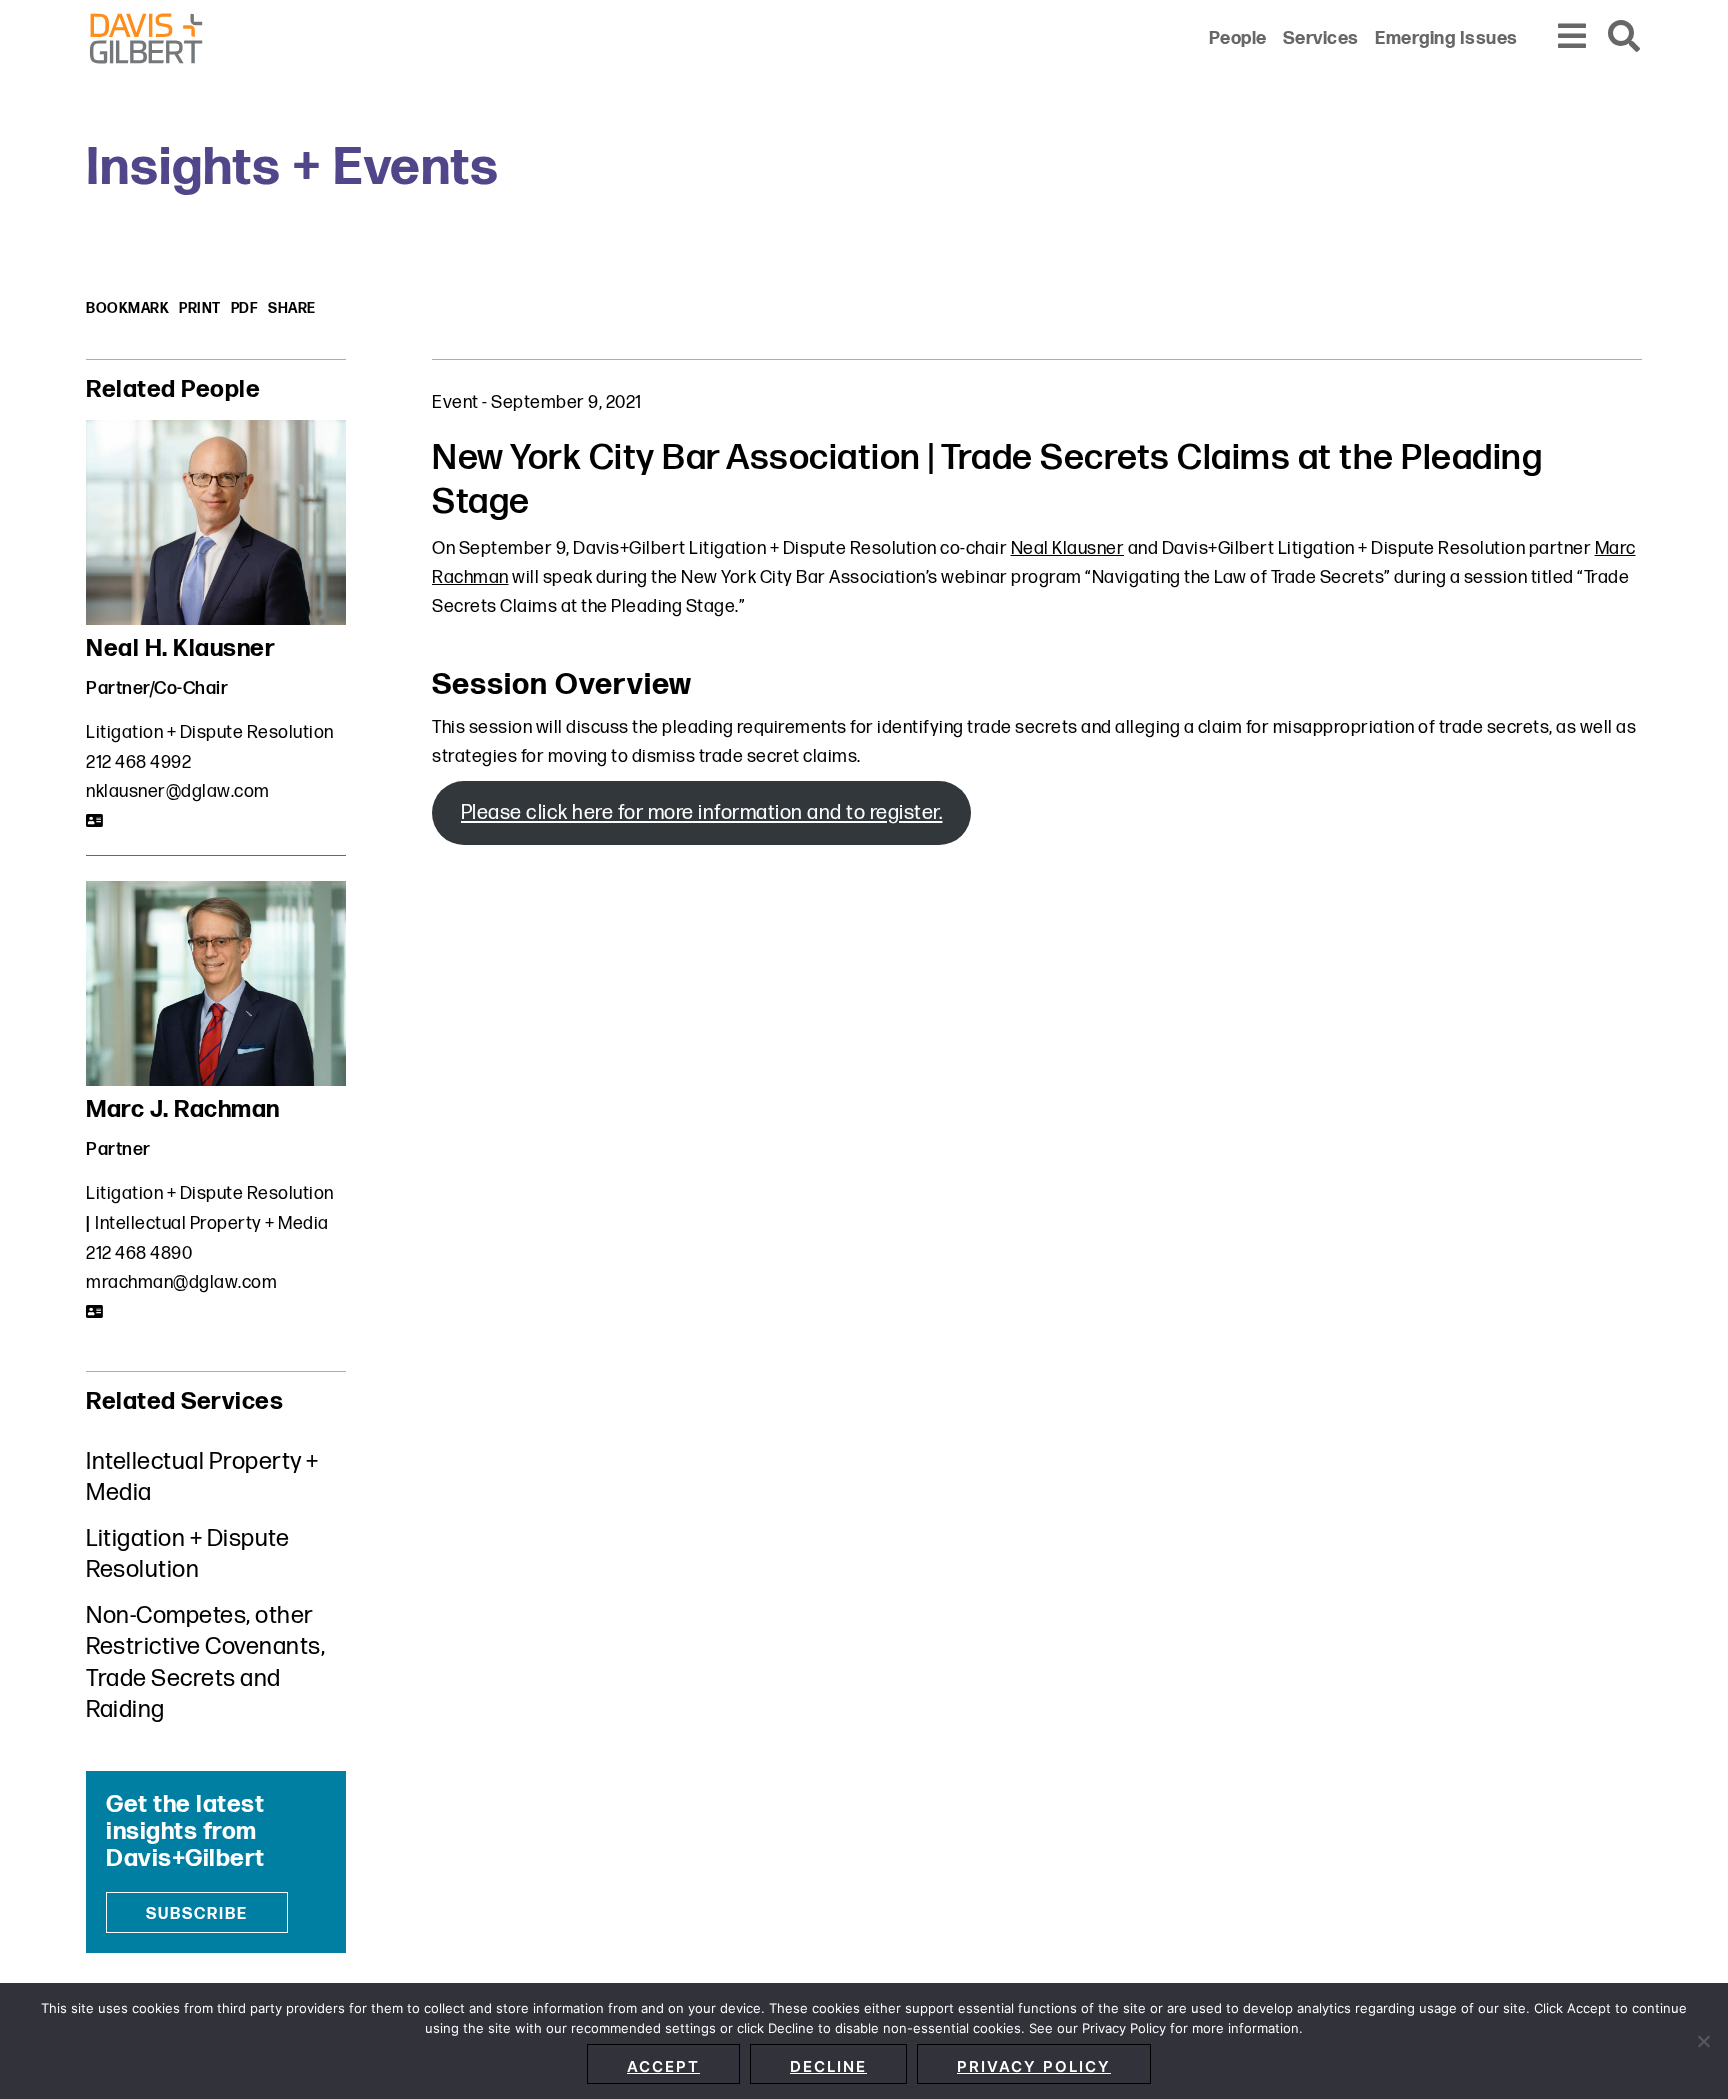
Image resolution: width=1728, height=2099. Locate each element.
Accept (663, 2066)
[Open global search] (1625, 37)
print (200, 308)
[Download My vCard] (95, 821)
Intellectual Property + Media (212, 1223)
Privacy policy (1034, 2066)
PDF (245, 308)
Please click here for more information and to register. (702, 813)
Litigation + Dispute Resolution (210, 732)
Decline (828, 2066)
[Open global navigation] (1573, 37)
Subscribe (197, 1914)
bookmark (127, 308)
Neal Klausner (1068, 548)
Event (455, 402)
